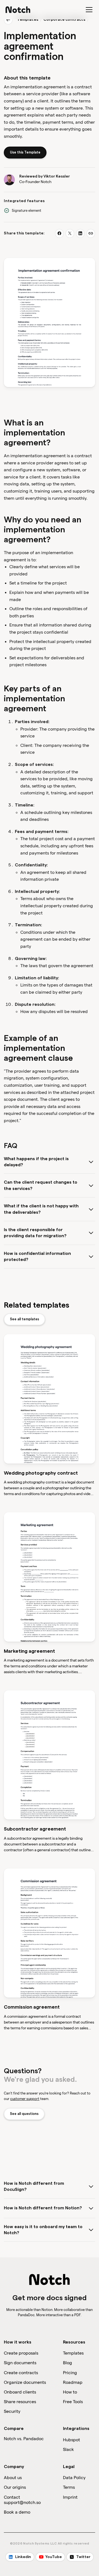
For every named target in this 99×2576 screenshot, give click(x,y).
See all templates (24, 1319)
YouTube (54, 2557)
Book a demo (17, 2512)
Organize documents (25, 2382)
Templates (28, 20)
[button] (88, 10)
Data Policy (74, 2478)
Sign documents (20, 2363)
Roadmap (73, 2382)
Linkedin (23, 2557)
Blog (68, 2363)
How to (70, 2392)
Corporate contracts (64, 20)
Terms (69, 2487)
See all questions (24, 2114)
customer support (25, 2099)
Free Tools (73, 2402)
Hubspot (71, 2440)
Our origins (15, 2487)
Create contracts (21, 2373)
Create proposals (21, 2353)
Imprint (70, 2497)
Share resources (20, 2402)
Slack (68, 2449)
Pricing (70, 2373)
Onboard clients (20, 2392)
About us (13, 2478)
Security (12, 2411)
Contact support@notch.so (22, 2500)
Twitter (83, 2557)
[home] (18, 10)
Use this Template (25, 152)
